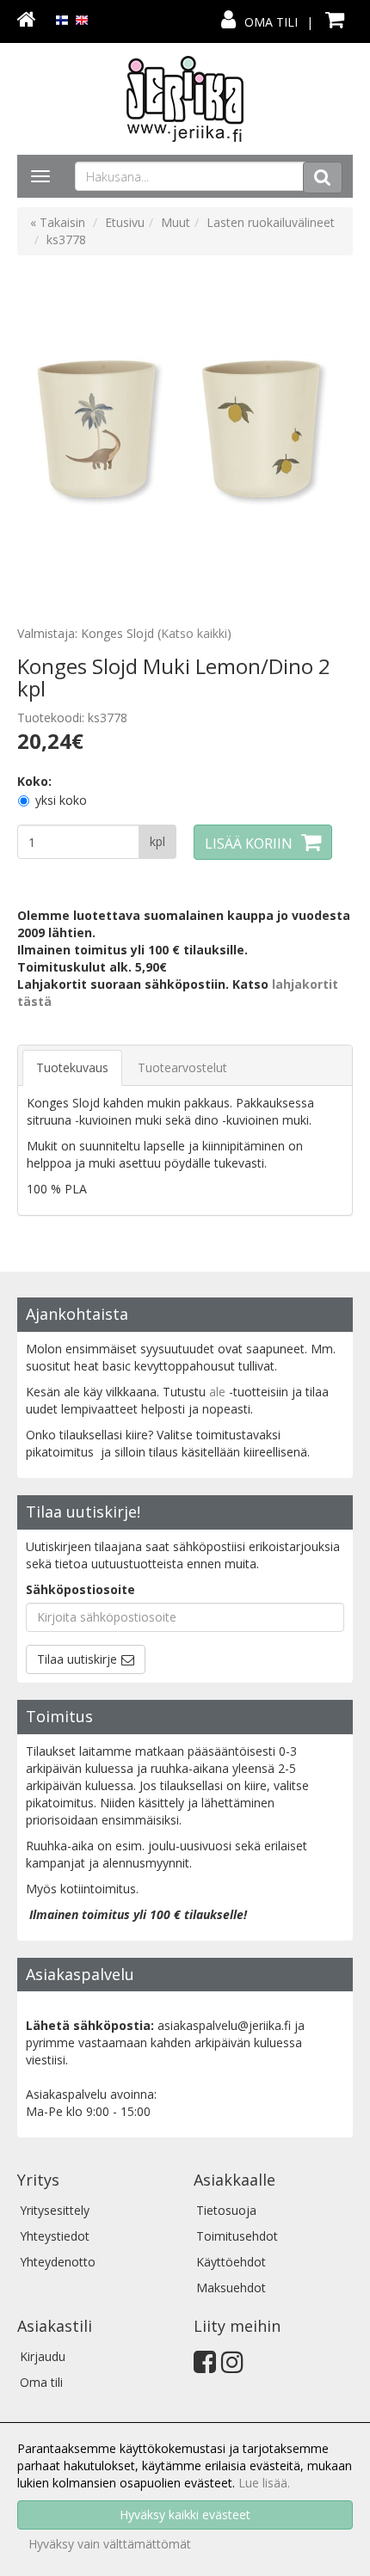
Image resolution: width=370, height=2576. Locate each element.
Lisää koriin (249, 843)
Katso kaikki (194, 633)
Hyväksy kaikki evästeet (185, 2515)
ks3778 (66, 239)
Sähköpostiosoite (80, 1589)
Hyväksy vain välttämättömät (110, 2544)
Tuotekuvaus (72, 1067)
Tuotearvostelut (182, 1067)
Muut (176, 222)
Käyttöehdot (231, 2262)
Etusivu (125, 222)
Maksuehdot (231, 2288)
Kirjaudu (43, 2356)
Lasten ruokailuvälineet (271, 222)
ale (217, 1392)
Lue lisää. (264, 2483)
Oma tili (271, 22)
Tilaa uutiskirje (77, 1659)
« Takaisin (58, 222)
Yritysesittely (55, 2210)
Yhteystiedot (55, 2236)
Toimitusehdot (237, 2236)
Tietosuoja (226, 2210)
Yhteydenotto (58, 2262)
